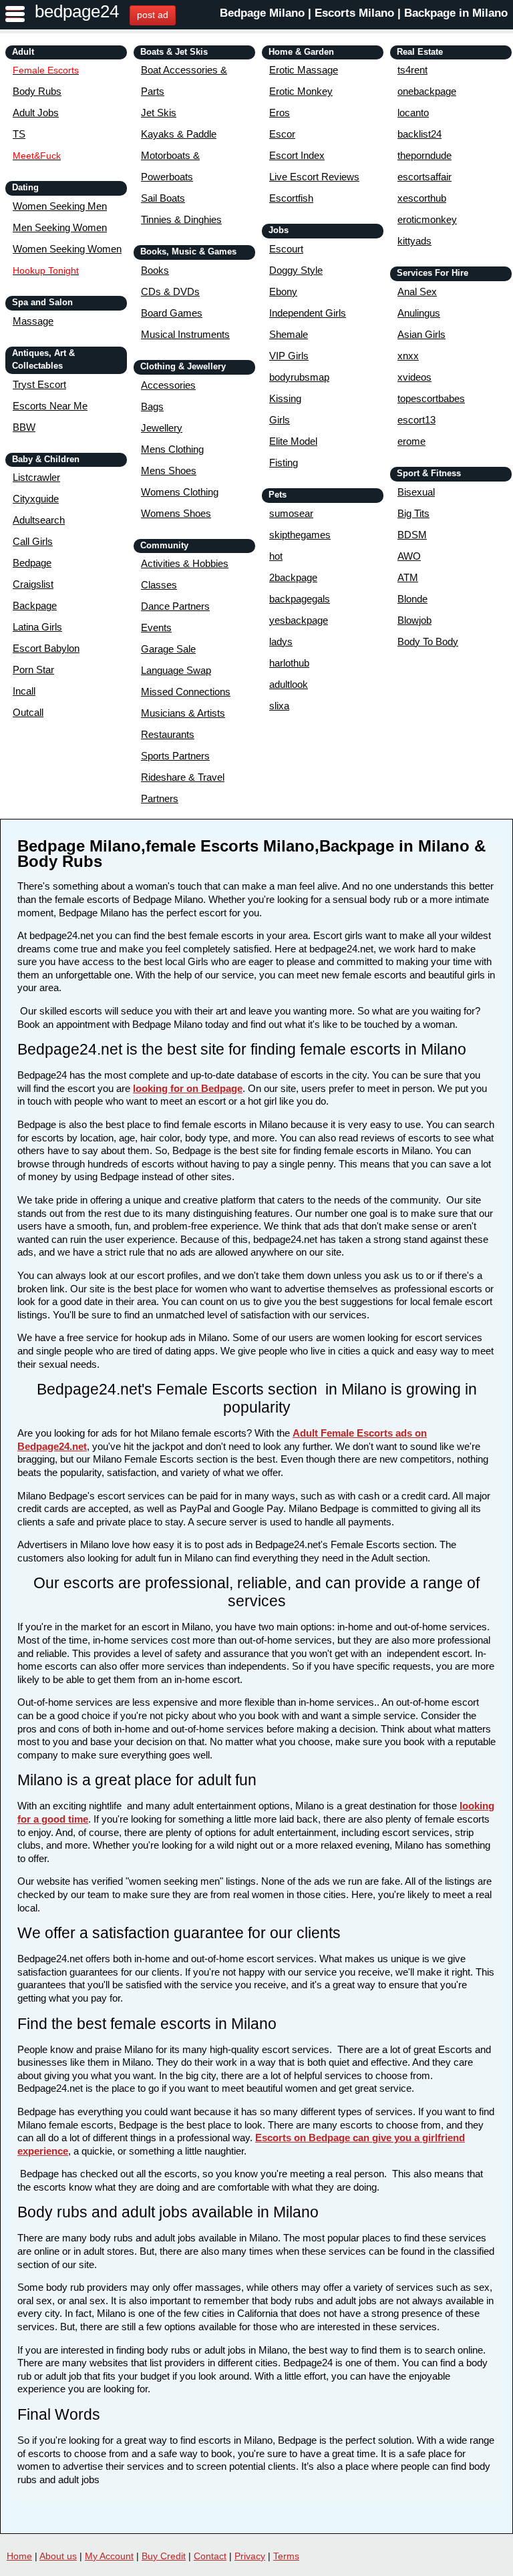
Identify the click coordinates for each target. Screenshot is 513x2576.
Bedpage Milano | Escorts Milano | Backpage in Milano (364, 13)
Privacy (250, 2556)
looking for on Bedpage (188, 1088)
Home (19, 2556)
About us (58, 2556)
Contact (210, 2556)
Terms (286, 2556)
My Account (109, 2556)
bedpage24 (77, 11)
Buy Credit (164, 2556)
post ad (153, 15)
